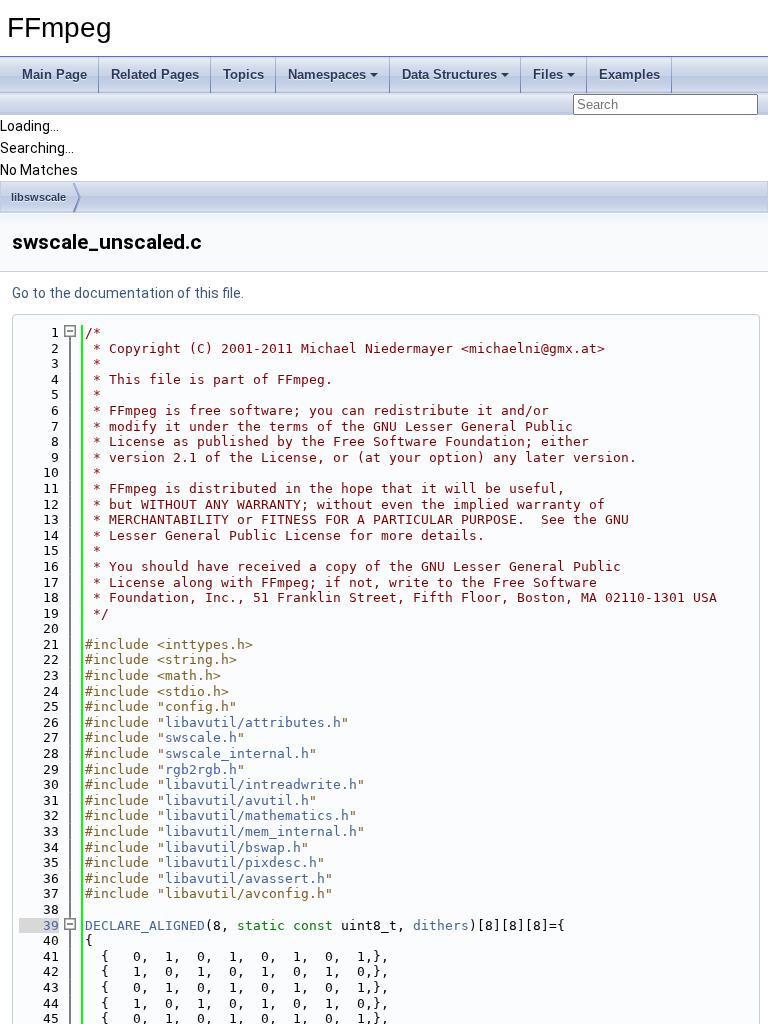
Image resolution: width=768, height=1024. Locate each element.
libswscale (38, 197)
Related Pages (155, 74)
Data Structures (449, 74)
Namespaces (327, 74)
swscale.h (201, 737)
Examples (629, 74)
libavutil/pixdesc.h (241, 862)
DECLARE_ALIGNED (145, 925)
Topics (243, 74)
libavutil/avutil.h (237, 800)
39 (39, 925)
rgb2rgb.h (201, 769)
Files (548, 74)
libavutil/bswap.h (233, 847)
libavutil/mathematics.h (257, 815)
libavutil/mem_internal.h (261, 831)
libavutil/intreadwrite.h (261, 784)
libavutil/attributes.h (253, 722)
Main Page (54, 74)
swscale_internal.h (237, 753)
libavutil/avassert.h (245, 878)
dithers (441, 925)
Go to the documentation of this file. (128, 293)
